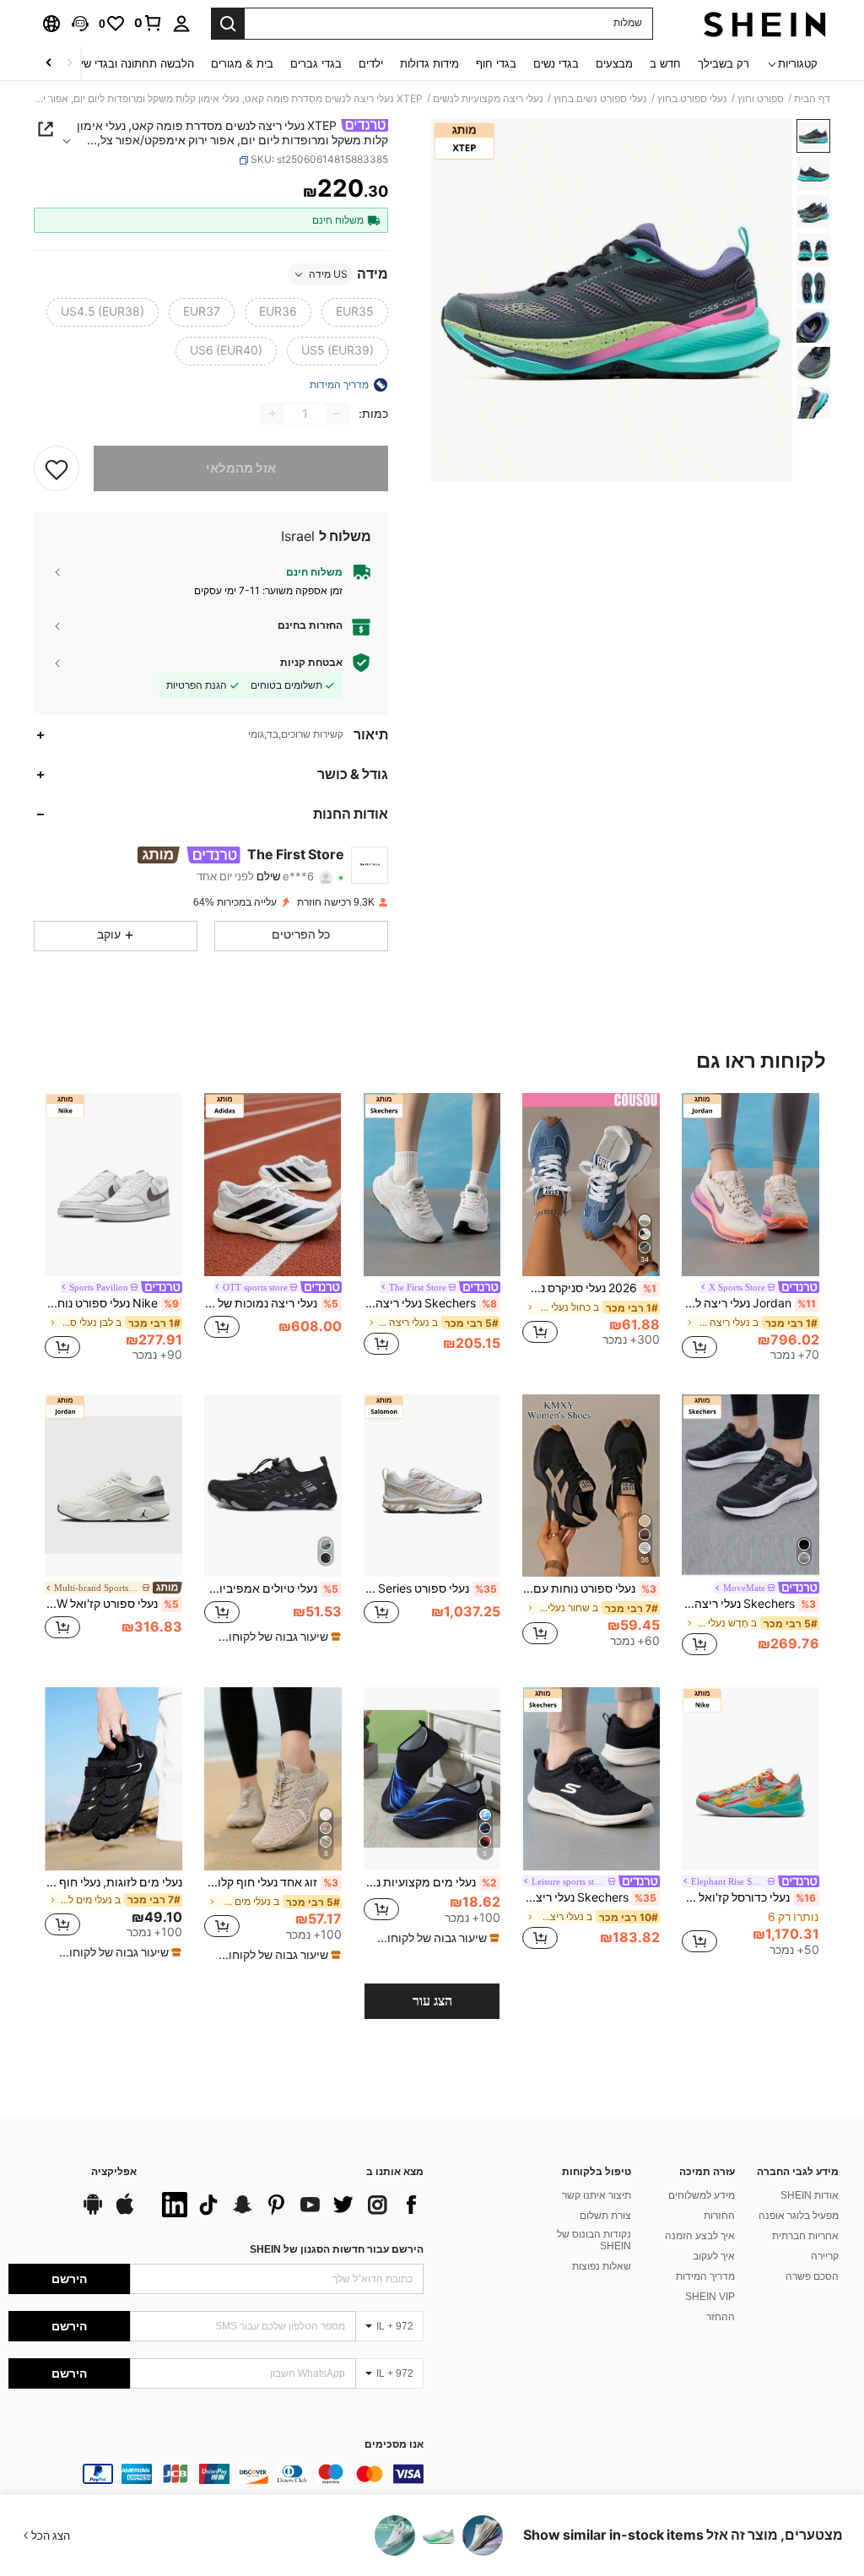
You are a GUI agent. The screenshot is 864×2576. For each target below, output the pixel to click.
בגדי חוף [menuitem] (496, 64)
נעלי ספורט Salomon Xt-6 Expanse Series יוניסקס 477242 (431, 1588)
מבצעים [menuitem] (614, 64)
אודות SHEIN (810, 2195)
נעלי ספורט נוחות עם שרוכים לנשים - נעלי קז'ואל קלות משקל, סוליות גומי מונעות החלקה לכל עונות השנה (589, 1588)
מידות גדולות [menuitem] (429, 64)
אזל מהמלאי (241, 468)
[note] (275, 1637)
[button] (80, 24)
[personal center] (181, 24)
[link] (148, 23)
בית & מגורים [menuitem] (242, 64)
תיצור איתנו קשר (597, 2195)
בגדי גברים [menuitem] (316, 64)
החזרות (719, 2216)
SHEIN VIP (710, 2297)
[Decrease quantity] (337, 414)
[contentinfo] (216, 2474)
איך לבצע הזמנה (700, 2236)
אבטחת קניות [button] (311, 663)
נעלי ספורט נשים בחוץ (600, 99)
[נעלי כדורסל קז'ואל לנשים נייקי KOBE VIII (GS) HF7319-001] (751, 1779)
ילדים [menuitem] (371, 64)
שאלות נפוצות (602, 2266)
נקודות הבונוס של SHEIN (594, 2240)
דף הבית (812, 99)
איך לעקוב (714, 2256)
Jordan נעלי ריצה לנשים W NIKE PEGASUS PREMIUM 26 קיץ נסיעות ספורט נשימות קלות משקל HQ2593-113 (749, 1303)
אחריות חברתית (805, 2236)
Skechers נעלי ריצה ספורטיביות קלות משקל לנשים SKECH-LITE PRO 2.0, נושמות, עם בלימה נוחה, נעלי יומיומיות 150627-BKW (589, 1897)
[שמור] (57, 468)
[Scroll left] (69, 64)
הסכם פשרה (812, 2276)
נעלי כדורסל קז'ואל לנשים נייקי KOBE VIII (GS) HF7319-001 (749, 1897)
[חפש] (228, 24)
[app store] (125, 2212)
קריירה (825, 2256)
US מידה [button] (328, 274)
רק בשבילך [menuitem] (724, 64)
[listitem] (751, 1230)
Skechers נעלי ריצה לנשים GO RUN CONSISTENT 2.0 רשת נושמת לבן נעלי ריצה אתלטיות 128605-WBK (431, 1303)
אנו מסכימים (394, 2445)
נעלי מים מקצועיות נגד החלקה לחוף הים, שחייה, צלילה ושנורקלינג (431, 1882)
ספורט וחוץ (761, 99)
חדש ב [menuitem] (665, 64)
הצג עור (432, 2001)
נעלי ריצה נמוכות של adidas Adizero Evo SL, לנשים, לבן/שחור (271, 1303)
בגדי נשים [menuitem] (556, 64)
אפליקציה (114, 2172)
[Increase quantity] (273, 414)
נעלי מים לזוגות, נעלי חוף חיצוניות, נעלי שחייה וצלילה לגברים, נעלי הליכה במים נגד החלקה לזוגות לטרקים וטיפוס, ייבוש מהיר (113, 1882)
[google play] (93, 2212)
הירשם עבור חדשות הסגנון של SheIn (337, 2249)
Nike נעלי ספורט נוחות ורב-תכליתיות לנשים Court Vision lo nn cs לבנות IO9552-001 (112, 1303)
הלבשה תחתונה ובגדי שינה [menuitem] (132, 64)
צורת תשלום (605, 2216)
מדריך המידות (705, 2276)
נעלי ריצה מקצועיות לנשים (488, 99)
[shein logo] (765, 24)
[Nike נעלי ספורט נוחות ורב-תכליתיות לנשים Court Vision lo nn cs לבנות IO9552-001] (113, 1185)
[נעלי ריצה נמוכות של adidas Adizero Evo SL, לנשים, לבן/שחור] (273, 1185)
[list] (289, 2205)
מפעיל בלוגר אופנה (799, 2216)
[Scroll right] (49, 64)
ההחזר (721, 2317)
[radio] (355, 312)
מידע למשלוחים (702, 2195)
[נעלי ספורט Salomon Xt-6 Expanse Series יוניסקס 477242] (432, 1486)
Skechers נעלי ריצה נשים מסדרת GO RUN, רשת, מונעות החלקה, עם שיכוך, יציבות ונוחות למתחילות (749, 1604)
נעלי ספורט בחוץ (692, 99)
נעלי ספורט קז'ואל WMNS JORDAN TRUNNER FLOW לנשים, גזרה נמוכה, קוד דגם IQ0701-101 (112, 1604)
